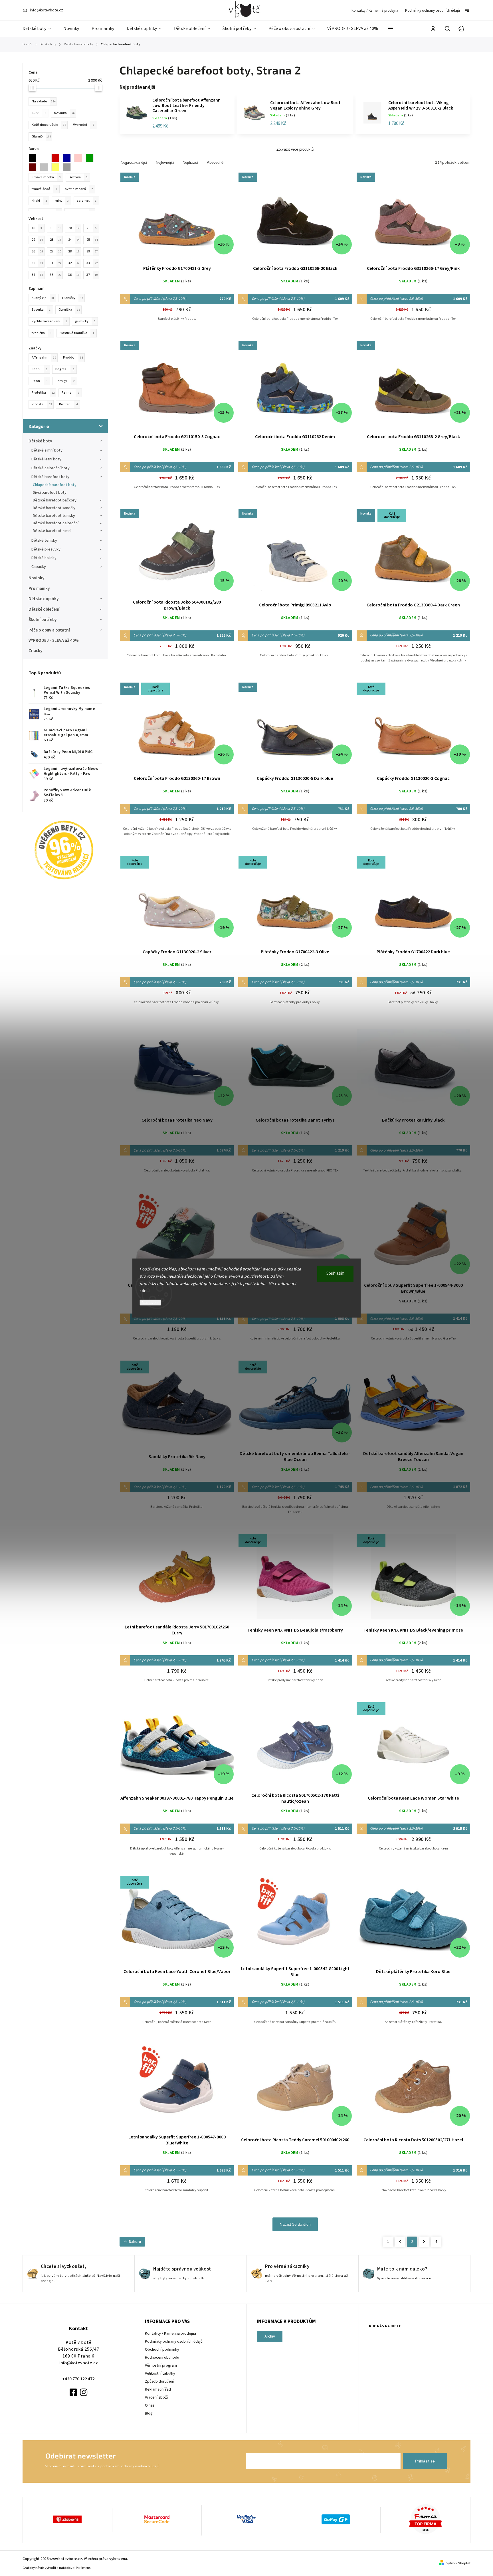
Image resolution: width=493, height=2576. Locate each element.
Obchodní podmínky (162, 2350)
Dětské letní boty (46, 459)
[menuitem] (40, 29)
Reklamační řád (158, 2389)
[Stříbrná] (68, 167)
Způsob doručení (159, 2381)
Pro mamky (39, 588)
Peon (40, 381)
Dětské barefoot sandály (54, 508)
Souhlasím (335, 1273)
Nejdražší (190, 162)
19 (55, 228)
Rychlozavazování (49, 321)
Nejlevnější (165, 162)
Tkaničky (72, 298)
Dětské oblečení (44, 609)
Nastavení (150, 1303)
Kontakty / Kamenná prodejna (375, 11)
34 (37, 275)
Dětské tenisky (44, 541)
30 (37, 263)
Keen (40, 369)
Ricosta (42, 404)
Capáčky (39, 567)
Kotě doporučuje (49, 125)
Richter (68, 404)
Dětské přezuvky (46, 549)
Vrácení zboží (156, 2397)
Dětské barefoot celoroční (56, 523)
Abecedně (215, 162)
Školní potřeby (43, 620)
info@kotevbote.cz (79, 2363)
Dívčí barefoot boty (50, 493)
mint (62, 201)
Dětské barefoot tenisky (54, 516)
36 (74, 275)
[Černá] (34, 158)
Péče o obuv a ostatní (49, 630)
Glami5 (41, 136)
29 (92, 251)
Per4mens (83, 2568)
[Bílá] (46, 158)
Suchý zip (43, 298)
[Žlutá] (57, 167)
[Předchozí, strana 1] (400, 2242)
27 (55, 251)
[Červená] (57, 158)
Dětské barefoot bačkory (55, 500)
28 (74, 251)
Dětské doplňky (44, 599)
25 (92, 240)
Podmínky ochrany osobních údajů (433, 11)
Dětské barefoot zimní (52, 531)
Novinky (37, 578)
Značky (36, 651)
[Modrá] (68, 158)
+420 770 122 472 (78, 2379)
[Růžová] (80, 158)
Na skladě (44, 101)
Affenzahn (44, 357)
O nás (150, 2405)
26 (37, 251)
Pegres (65, 369)
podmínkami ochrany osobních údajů (130, 2466)
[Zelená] (91, 158)
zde (143, 1291)
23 (55, 240)
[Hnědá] (34, 167)
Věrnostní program (161, 2365)
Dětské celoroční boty (50, 468)
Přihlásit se (425, 2461)
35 (55, 275)
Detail (177, 219)
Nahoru (135, 2242)
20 (74, 228)
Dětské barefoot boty (50, 477)
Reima (70, 392)
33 (92, 263)
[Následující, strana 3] (424, 2242)
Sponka (41, 309)
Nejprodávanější (134, 162)
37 (92, 275)
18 (37, 228)
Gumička (69, 309)
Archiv (270, 2336)
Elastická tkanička (77, 333)
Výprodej (83, 125)
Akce (39, 113)
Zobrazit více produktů (295, 149)
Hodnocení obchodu (162, 2358)
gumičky (85, 321)
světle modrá (79, 189)
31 (55, 263)
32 (74, 263)
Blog (149, 2413)
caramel (87, 201)
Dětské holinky (44, 558)
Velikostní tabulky (160, 2373)
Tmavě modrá (46, 177)
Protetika (43, 392)
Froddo (73, 357)
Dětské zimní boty (47, 450)
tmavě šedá (44, 189)
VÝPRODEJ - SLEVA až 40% (54, 640)
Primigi (65, 381)
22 (37, 240)
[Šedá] (46, 167)
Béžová (78, 177)
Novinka (64, 113)
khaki (39, 201)
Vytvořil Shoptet (458, 2563)
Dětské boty (40, 441)
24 (74, 240)
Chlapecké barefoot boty (55, 485)
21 (92, 228)
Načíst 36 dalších (295, 2224)
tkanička (42, 333)
